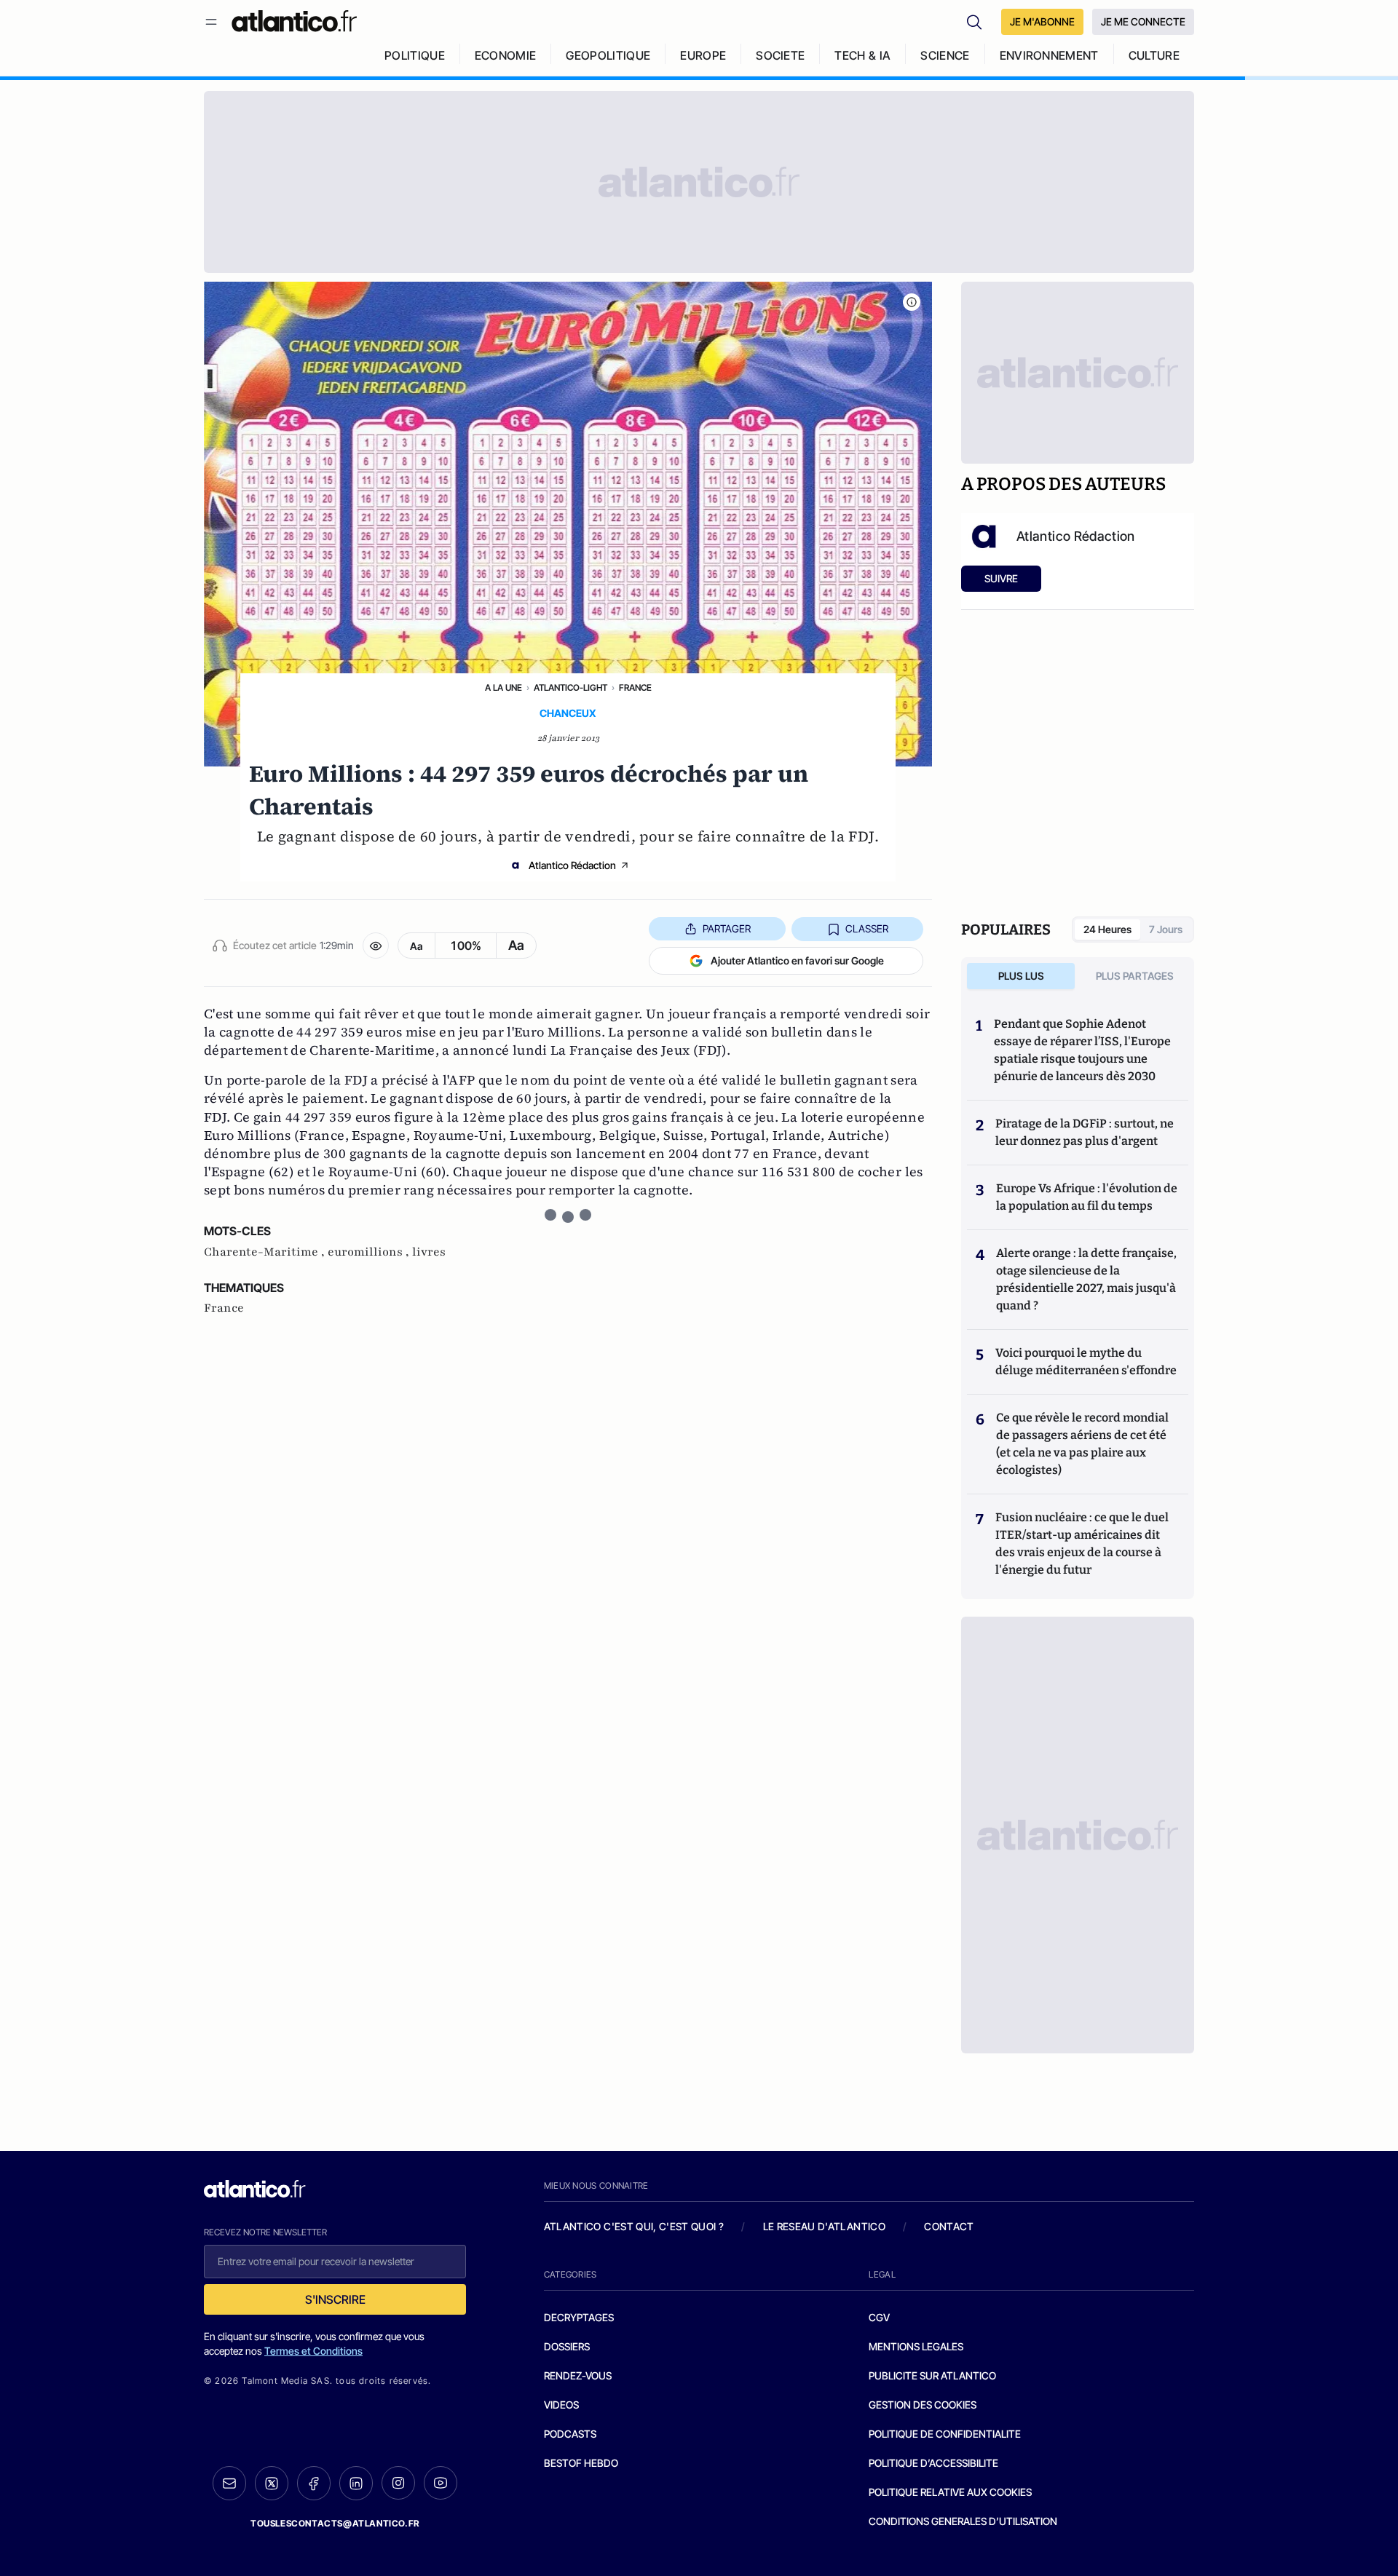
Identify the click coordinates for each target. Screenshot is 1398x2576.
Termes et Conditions (313, 2351)
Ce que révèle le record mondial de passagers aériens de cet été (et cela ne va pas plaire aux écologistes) (1082, 1444)
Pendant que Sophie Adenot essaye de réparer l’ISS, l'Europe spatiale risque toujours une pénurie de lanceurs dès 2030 (1082, 1050)
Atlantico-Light (570, 687)
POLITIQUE (415, 55)
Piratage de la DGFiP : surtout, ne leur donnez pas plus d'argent (1085, 1132)
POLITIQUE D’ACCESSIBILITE (933, 2463)
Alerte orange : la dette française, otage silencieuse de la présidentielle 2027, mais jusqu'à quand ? (1086, 1279)
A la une (503, 687)
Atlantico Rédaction (572, 865)
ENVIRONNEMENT (1049, 55)
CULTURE (1154, 55)
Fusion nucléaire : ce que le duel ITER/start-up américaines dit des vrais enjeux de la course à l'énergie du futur (1082, 1543)
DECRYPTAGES (579, 2317)
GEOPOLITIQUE (608, 55)
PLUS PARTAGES (1135, 976)
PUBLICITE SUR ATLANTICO (932, 2375)
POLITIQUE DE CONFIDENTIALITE (945, 2434)
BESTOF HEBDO (581, 2463)
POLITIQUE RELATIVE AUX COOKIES (950, 2492)
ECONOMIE (506, 55)
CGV (879, 2317)
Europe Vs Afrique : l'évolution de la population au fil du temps (1087, 1197)
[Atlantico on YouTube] (441, 2483)
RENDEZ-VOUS (578, 2375)
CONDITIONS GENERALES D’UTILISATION (963, 2521)
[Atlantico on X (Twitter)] (272, 2483)
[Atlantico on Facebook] (314, 2483)
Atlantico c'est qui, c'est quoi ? (634, 2226)
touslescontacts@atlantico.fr (335, 2523)
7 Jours (1166, 929)
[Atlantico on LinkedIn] (356, 2483)
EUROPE (703, 55)
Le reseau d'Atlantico (824, 2226)
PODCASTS (570, 2434)
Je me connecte (1143, 21)
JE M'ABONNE (1042, 21)
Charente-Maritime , (266, 1252)
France (635, 687)
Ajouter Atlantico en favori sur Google (797, 960)
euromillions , (370, 1252)
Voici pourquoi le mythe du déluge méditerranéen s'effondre (1087, 1362)
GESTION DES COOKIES (923, 2405)
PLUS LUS (1021, 976)
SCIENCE (945, 55)
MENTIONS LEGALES (916, 2346)
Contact (949, 2226)
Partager (727, 928)
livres (429, 1252)
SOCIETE (780, 55)
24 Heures (1107, 929)
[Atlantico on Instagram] (398, 2483)
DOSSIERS (567, 2346)
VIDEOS (561, 2405)
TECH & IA (862, 55)
